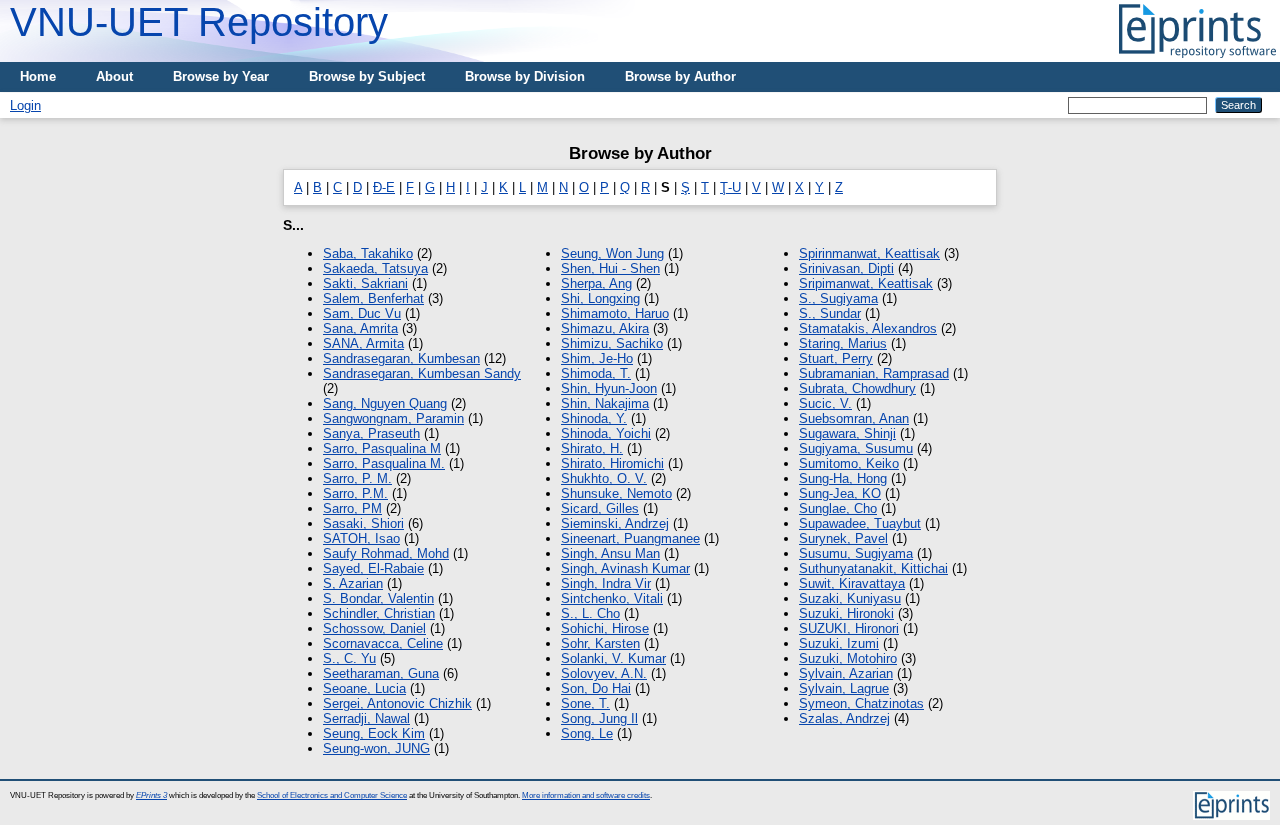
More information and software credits (586, 795)
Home (38, 76)
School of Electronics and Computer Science (332, 795)
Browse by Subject (367, 76)
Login (25, 105)
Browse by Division (525, 76)
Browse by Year (221, 76)
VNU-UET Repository (199, 22)
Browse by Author (680, 76)
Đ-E (384, 187)
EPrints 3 (151, 795)
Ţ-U (730, 187)
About (114, 76)
